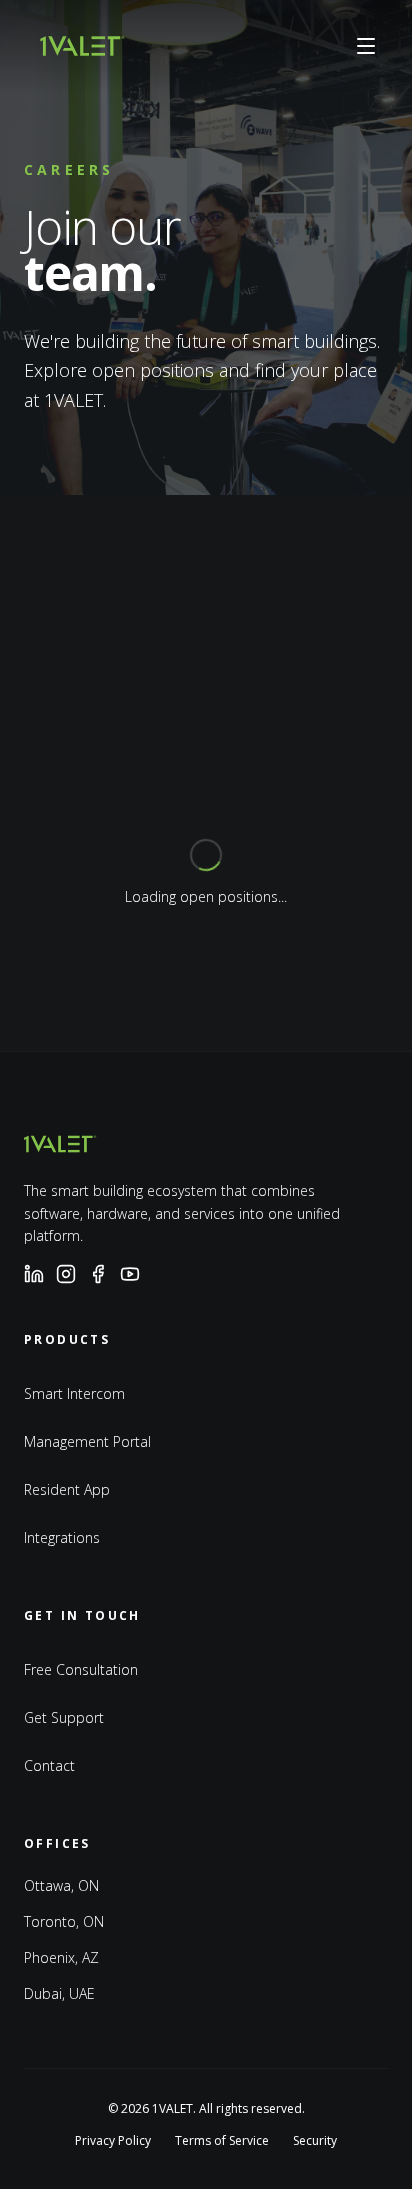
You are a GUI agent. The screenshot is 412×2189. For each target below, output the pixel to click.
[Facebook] (98, 1274)
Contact (49, 1765)
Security (315, 2141)
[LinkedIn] (34, 1274)
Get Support (64, 1717)
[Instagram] (66, 1274)
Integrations (62, 1537)
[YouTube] (130, 1274)
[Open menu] (366, 46)
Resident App (67, 1489)
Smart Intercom (74, 1393)
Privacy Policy (113, 2141)
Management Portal (87, 1441)
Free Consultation (81, 1669)
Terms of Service (222, 2141)
